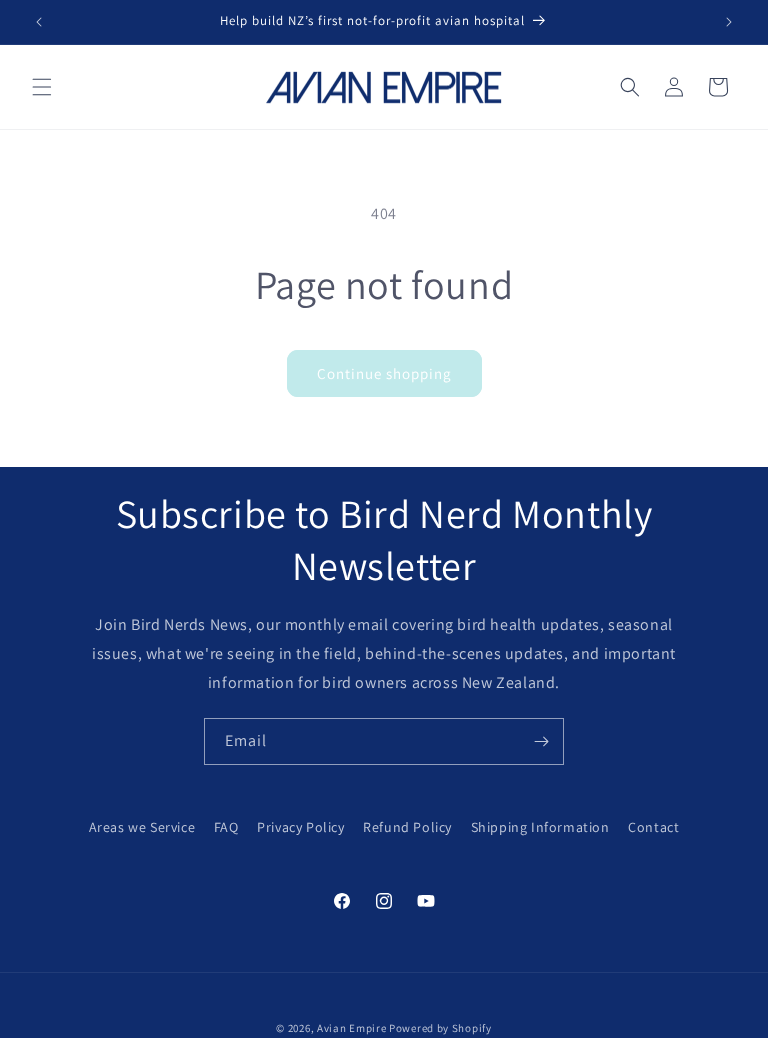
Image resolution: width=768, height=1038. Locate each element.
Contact (653, 827)
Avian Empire (351, 1028)
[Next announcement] (729, 22)
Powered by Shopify (440, 1028)
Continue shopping (384, 373)
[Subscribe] (541, 741)
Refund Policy (407, 827)
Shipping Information (540, 827)
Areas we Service (142, 827)
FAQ (226, 827)
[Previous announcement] (39, 22)
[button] (42, 87)
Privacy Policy (300, 827)
